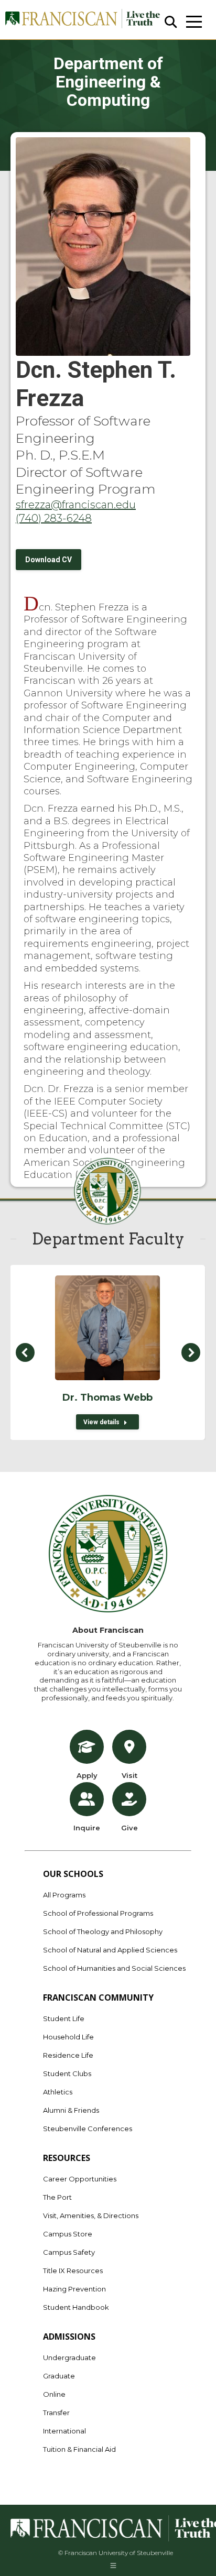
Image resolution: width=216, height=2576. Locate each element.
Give (129, 1828)
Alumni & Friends (71, 2110)
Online (54, 2394)
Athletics (58, 2092)
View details (101, 1422)
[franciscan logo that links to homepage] (82, 20)
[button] (25, 1352)
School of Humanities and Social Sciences (114, 1968)
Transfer (56, 2413)
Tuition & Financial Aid (79, 2449)
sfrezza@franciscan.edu (76, 505)
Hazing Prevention (74, 2289)
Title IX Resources (73, 2271)
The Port (57, 2197)
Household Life (68, 2037)
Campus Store (68, 2234)
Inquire (87, 1828)
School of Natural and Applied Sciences (110, 1950)
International (64, 2431)
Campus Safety (69, 2252)
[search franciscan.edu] (171, 22)
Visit (129, 1775)
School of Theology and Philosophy (103, 1931)
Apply (87, 1775)
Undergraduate (69, 2357)
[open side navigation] (194, 22)
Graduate (59, 2376)
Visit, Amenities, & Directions (91, 2215)
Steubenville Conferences (88, 2129)
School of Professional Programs (98, 1913)
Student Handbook (76, 2307)
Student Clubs (67, 2073)
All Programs (64, 1895)
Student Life (64, 2018)
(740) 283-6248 (54, 518)
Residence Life (68, 2055)
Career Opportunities (80, 2179)
